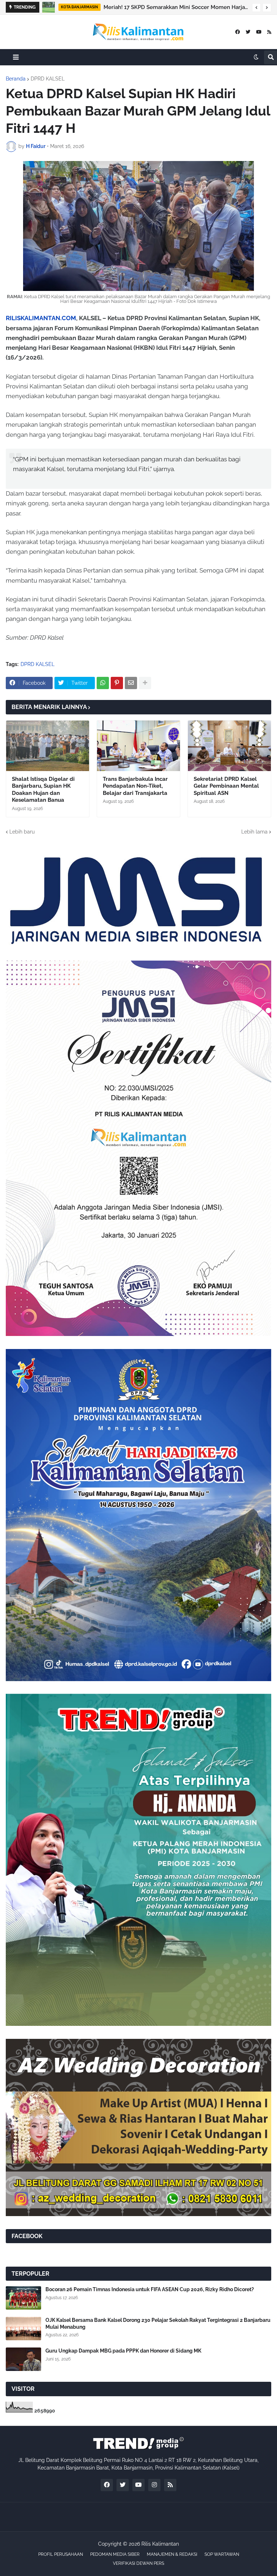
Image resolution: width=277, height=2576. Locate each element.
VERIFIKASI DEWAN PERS (138, 2563)
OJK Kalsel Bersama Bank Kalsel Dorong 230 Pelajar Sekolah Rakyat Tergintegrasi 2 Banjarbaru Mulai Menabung (158, 2323)
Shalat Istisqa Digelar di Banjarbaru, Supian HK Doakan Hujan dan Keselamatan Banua (43, 790)
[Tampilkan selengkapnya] (145, 683)
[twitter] (248, 32)
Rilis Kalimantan (160, 2544)
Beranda (16, 79)
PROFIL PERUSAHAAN (61, 2554)
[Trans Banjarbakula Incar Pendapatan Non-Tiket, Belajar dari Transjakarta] (138, 746)
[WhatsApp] (103, 683)
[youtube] (259, 32)
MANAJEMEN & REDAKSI (172, 2554)
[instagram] (154, 2485)
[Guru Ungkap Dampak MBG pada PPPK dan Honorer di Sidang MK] (23, 2359)
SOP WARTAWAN (222, 2554)
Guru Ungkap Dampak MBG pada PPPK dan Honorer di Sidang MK (123, 2351)
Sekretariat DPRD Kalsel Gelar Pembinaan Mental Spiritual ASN (226, 786)
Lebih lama (254, 832)
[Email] (131, 683)
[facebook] (238, 32)
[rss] (269, 32)
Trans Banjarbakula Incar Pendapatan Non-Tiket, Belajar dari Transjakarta (135, 786)
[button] (256, 8)
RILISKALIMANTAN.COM (41, 318)
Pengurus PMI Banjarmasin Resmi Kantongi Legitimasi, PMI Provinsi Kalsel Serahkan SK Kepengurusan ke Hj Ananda (176, 7)
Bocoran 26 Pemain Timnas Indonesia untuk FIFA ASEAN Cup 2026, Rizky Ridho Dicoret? (150, 2289)
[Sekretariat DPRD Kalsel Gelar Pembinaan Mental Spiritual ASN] (229, 746)
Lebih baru (22, 832)
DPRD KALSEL (48, 79)
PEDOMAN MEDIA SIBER (115, 2554)
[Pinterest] (117, 683)
